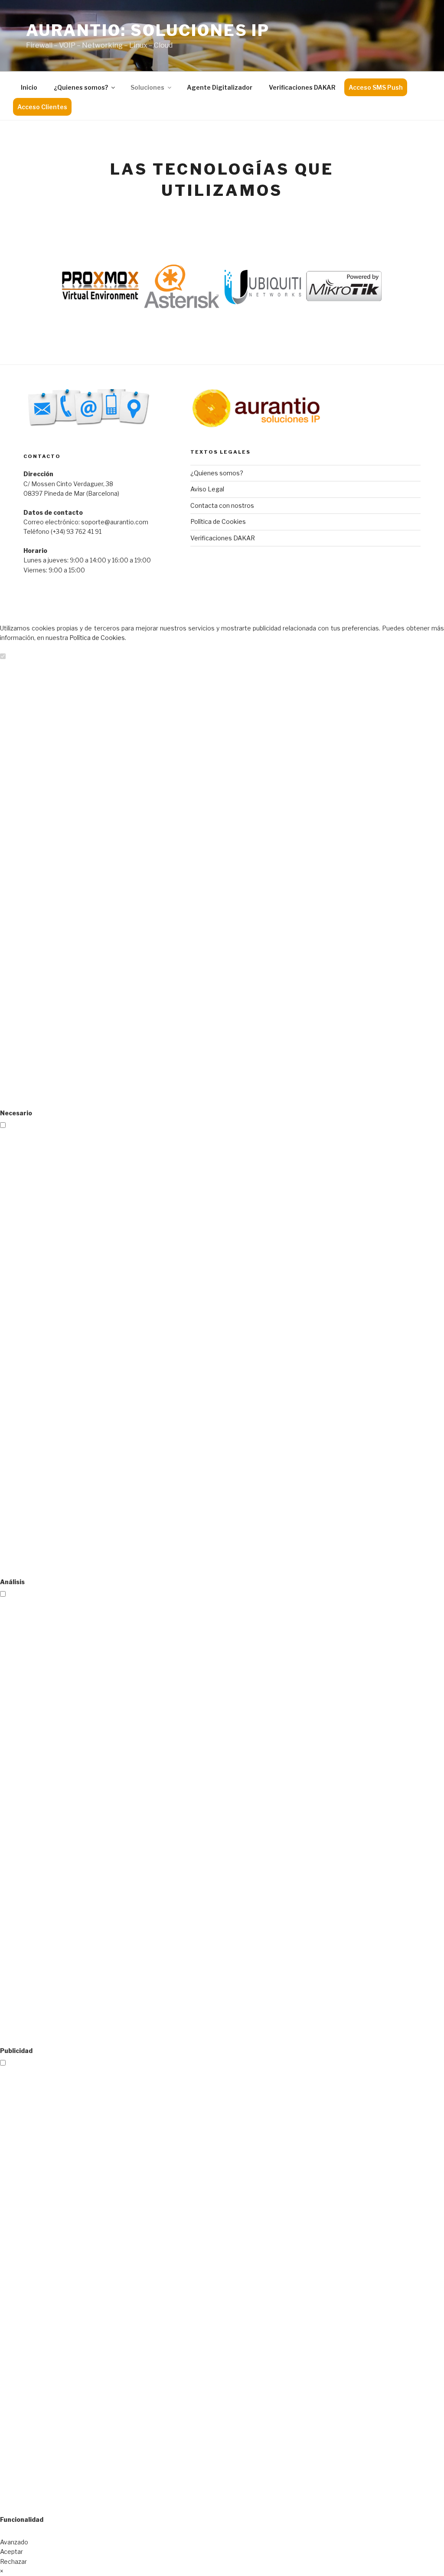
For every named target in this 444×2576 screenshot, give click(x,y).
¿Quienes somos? (81, 87)
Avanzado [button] (14, 2542)
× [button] (2, 2571)
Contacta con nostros (222, 505)
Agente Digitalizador (220, 87)
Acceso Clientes (42, 107)
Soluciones (147, 87)
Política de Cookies (218, 521)
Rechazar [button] (13, 2561)
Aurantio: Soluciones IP (148, 30)
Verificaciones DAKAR (302, 87)
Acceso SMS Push (376, 87)
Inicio (29, 87)
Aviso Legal (207, 489)
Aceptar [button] (11, 2552)
